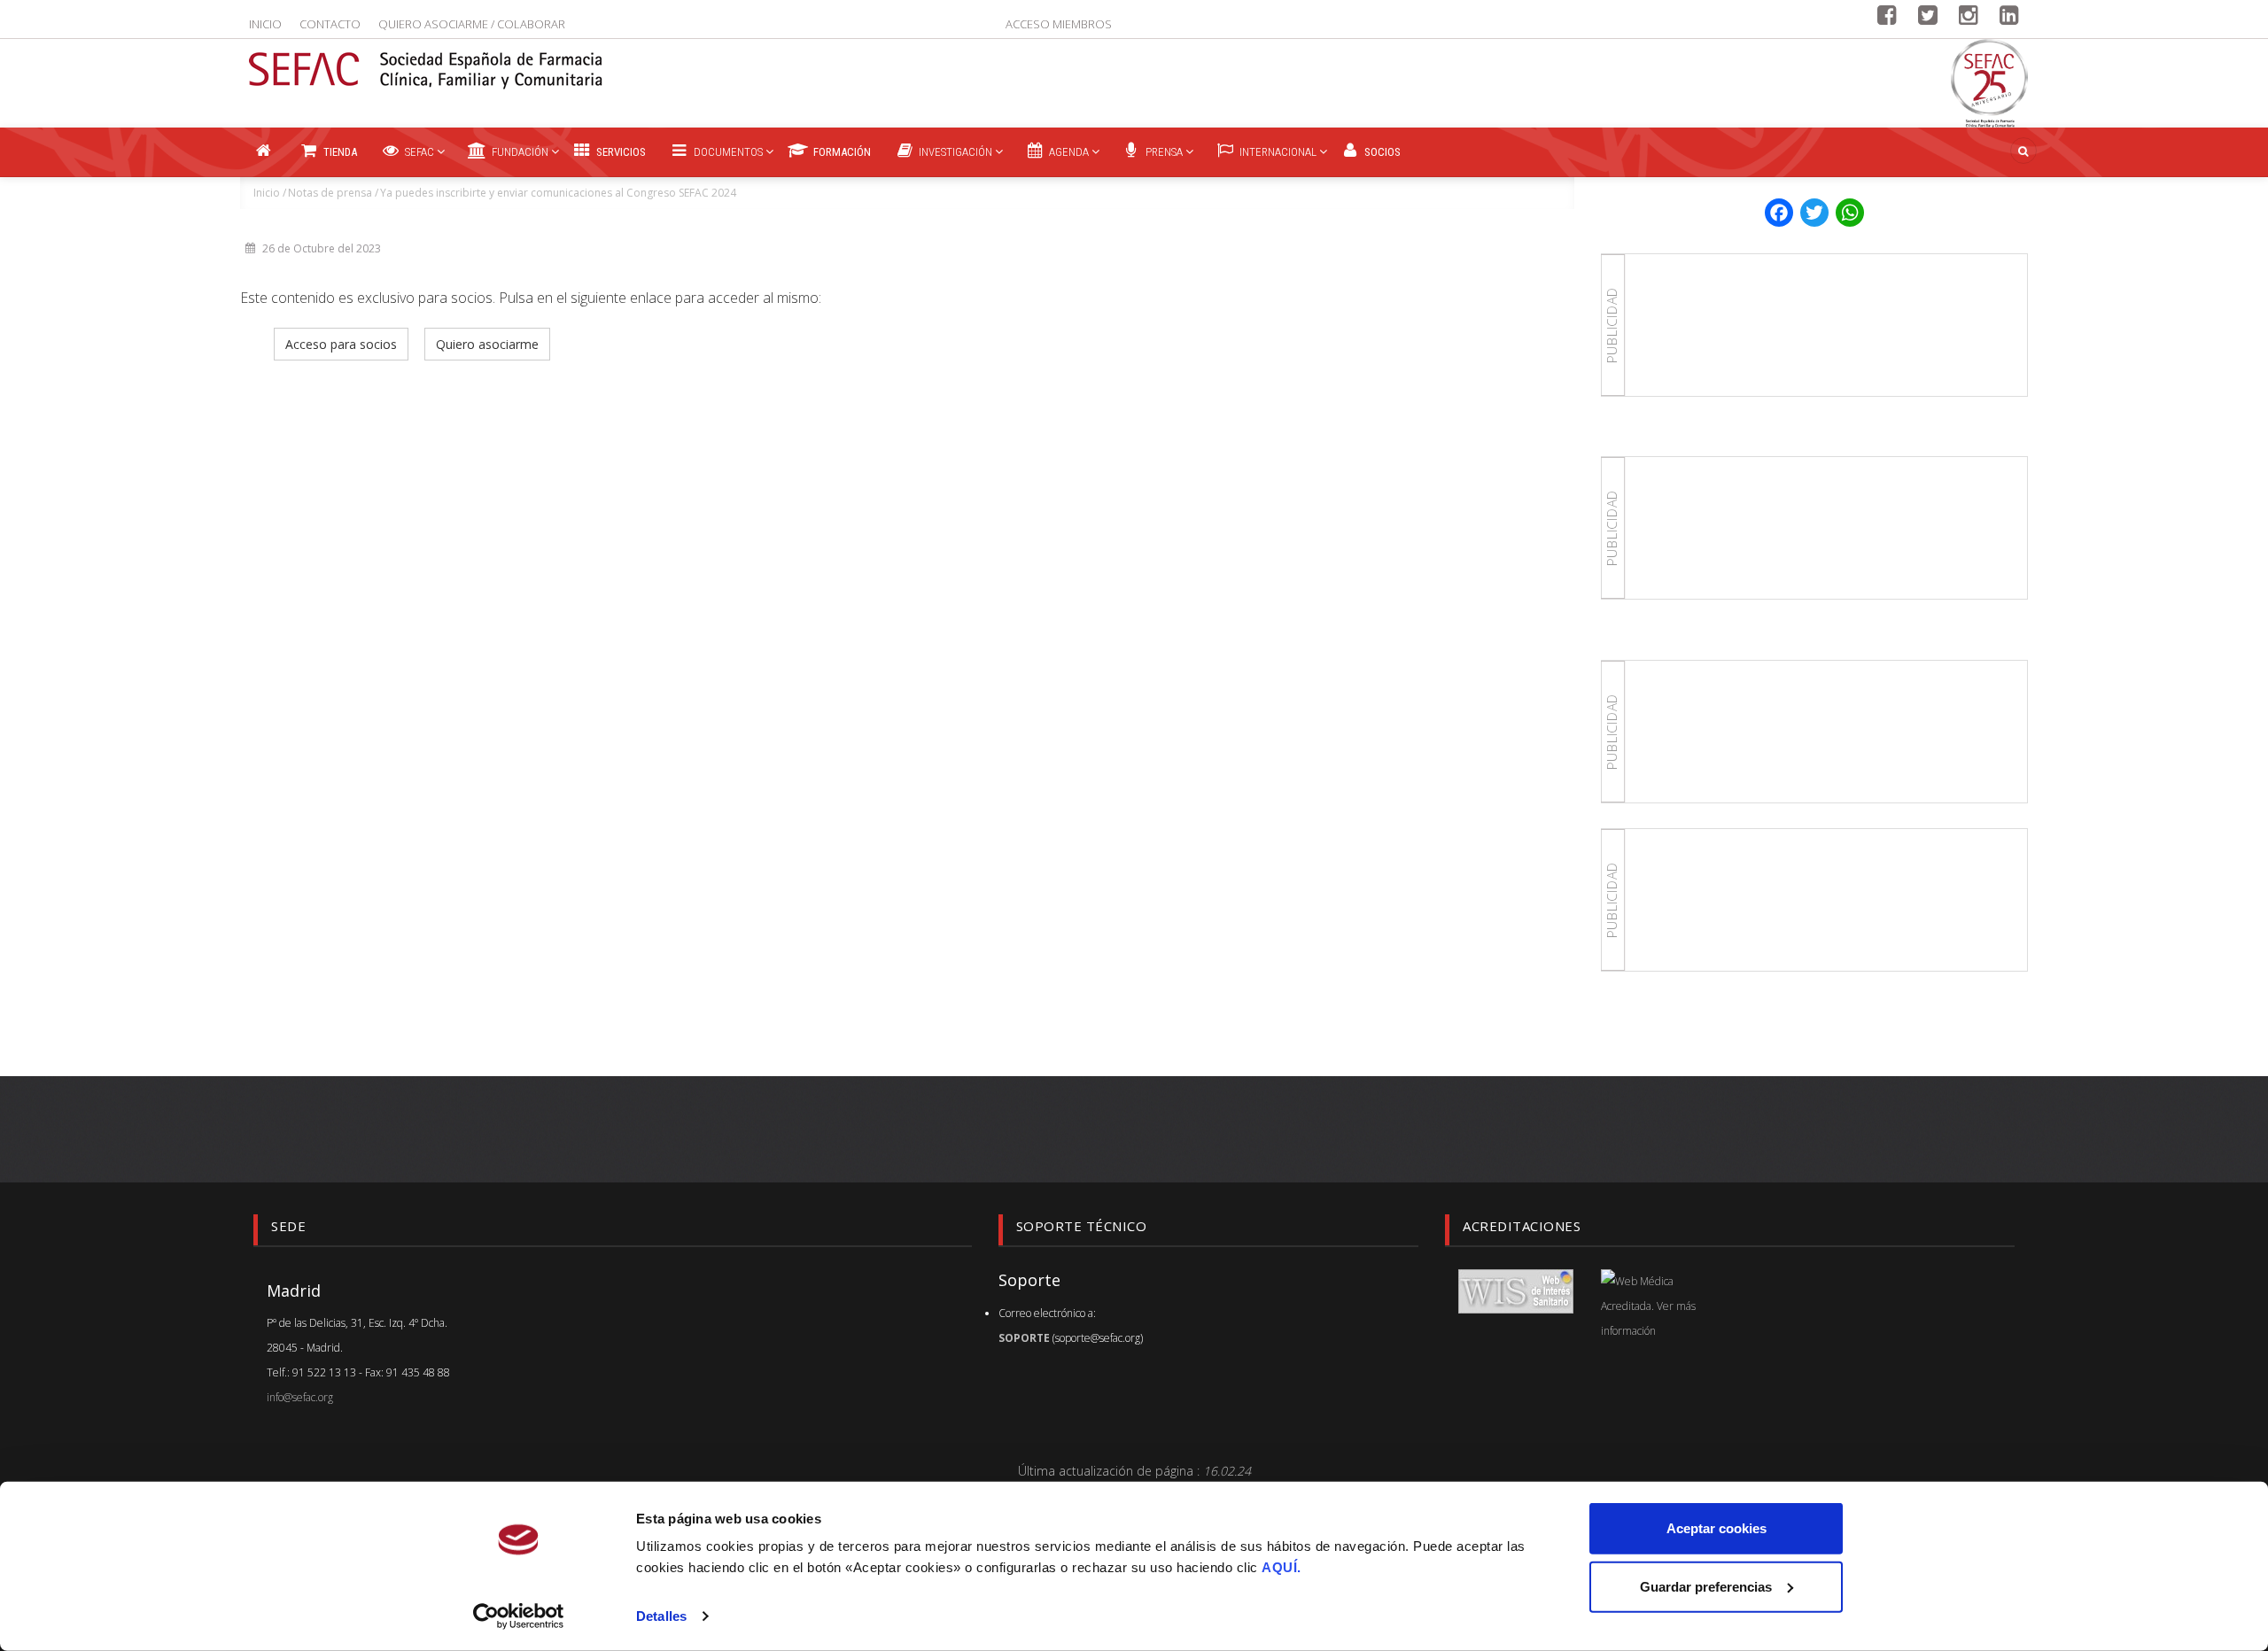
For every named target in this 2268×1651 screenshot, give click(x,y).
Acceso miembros (1059, 24)
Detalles (661, 1616)
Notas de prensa (330, 193)
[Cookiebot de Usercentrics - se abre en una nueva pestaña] (519, 1616)
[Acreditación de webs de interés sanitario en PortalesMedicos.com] (1516, 1290)
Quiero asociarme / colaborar (472, 24)
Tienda (339, 152)
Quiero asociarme (487, 344)
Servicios (620, 152)
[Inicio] (426, 59)
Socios (1381, 152)
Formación (841, 152)
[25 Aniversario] (1989, 83)
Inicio (265, 24)
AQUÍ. (1282, 1567)
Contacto (330, 24)
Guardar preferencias (1706, 1586)
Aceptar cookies (1717, 1528)
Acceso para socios (341, 344)
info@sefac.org (300, 1397)
